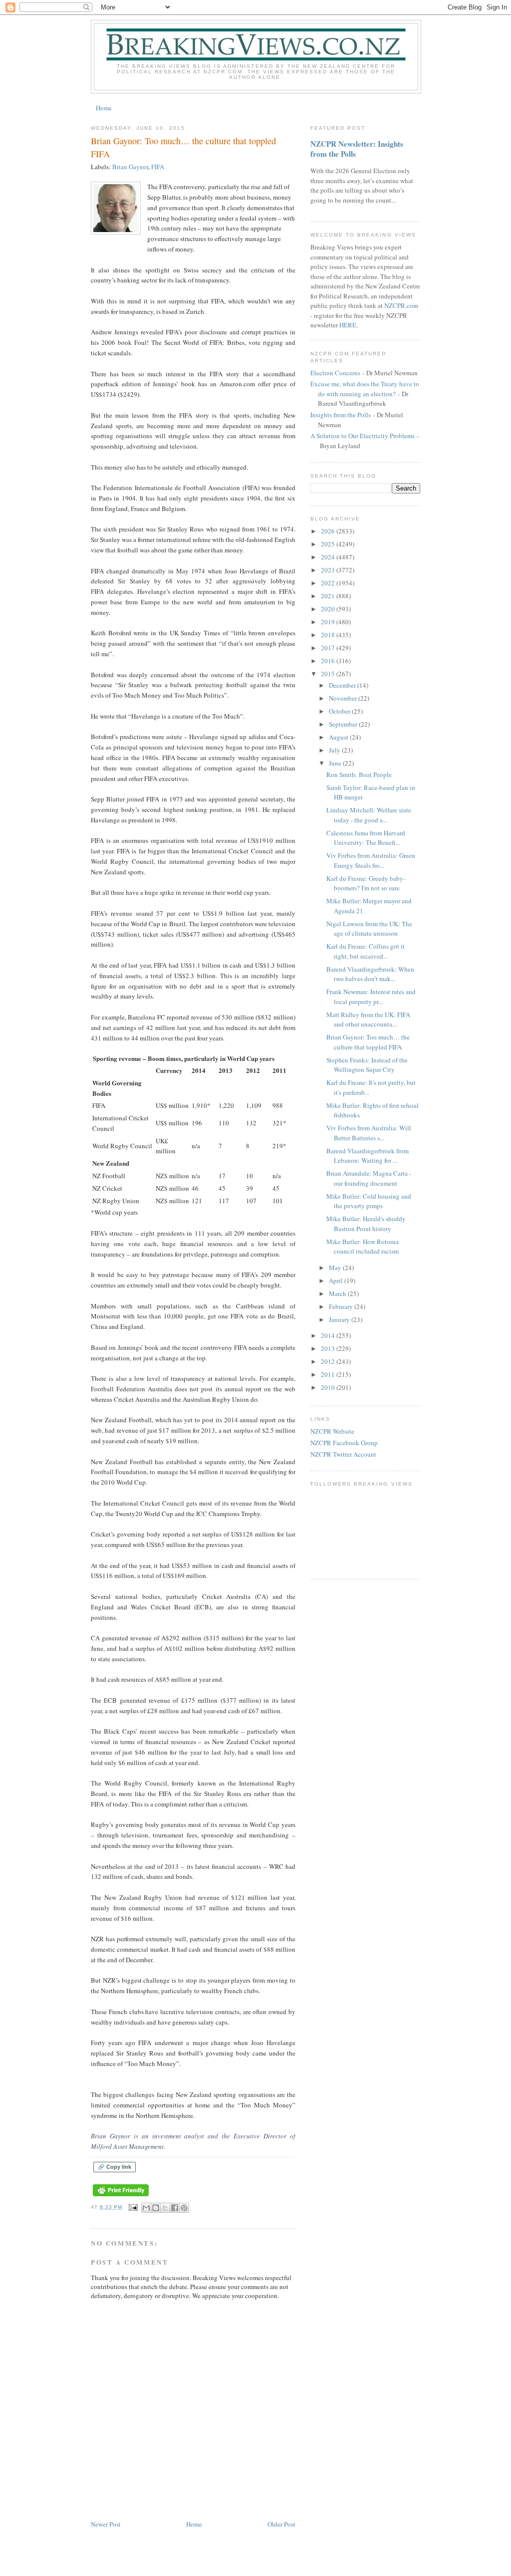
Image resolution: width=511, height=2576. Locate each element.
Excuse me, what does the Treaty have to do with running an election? (365, 389)
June (336, 763)
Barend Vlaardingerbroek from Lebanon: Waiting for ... (368, 1156)
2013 (329, 1348)
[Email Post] (133, 2207)
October (340, 711)
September (344, 724)
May (336, 1268)
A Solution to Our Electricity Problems (363, 436)
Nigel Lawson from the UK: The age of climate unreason (369, 929)
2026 (329, 531)
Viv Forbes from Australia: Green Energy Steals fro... (371, 860)
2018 (329, 635)
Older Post (281, 2524)
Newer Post (106, 2524)
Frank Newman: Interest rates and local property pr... (371, 997)
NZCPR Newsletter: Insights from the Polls (357, 149)
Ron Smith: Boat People (359, 774)
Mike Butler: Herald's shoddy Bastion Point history (366, 1224)
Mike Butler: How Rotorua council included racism (363, 1247)
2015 (329, 674)
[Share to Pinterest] (184, 2208)
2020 (329, 609)
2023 (329, 570)
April (337, 1281)
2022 (329, 583)
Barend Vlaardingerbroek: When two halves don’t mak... (370, 974)
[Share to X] (165, 2208)
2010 (329, 1387)
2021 (329, 596)
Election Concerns (335, 373)
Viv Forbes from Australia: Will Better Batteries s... (369, 1133)
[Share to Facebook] (175, 2208)
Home (104, 108)
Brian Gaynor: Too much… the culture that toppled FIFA (368, 1042)
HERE (348, 325)
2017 (329, 648)
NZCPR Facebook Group (344, 1443)
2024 (329, 557)
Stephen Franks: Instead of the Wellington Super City (367, 1065)
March (338, 1293)
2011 (329, 1374)
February (342, 1306)
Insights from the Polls (341, 415)
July (335, 750)
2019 (329, 622)
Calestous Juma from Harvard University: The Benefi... (366, 838)
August (339, 737)
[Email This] (146, 2208)
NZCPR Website (332, 1431)
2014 (329, 1335)
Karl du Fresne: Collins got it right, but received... (366, 951)
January (340, 1319)
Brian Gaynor (130, 167)
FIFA (158, 167)
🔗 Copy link (115, 2167)
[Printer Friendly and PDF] (121, 2196)
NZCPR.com (401, 305)
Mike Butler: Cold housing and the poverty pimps (369, 1201)
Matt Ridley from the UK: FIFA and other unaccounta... (368, 1020)
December (343, 685)
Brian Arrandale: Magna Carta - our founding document (369, 1178)
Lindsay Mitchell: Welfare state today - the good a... (369, 815)
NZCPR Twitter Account (343, 1454)
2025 (329, 544)
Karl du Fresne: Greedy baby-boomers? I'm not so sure (366, 883)
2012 (329, 1361)
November (344, 698)
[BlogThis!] (156, 2208)
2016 (329, 661)
